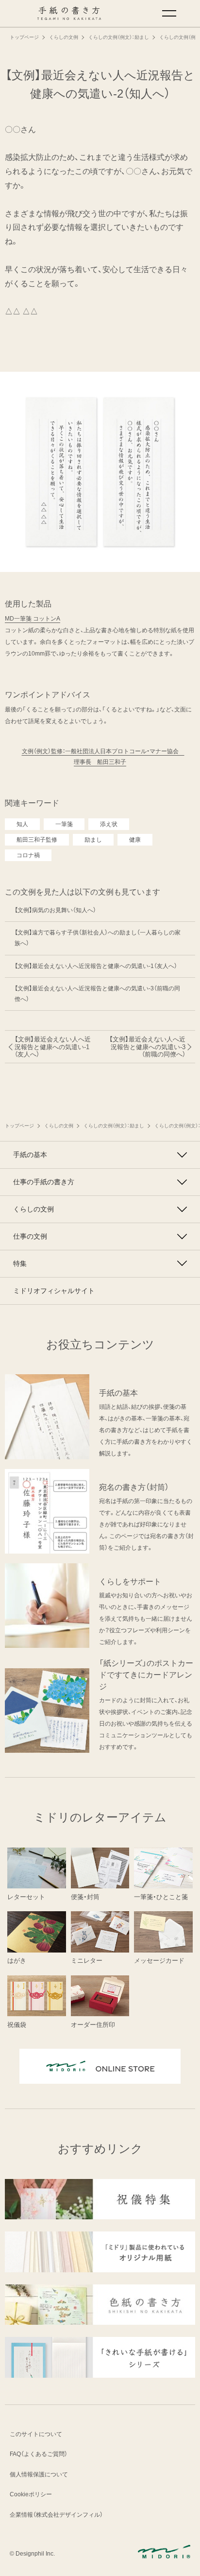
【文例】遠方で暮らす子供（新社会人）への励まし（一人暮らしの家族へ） (98, 938)
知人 (22, 824)
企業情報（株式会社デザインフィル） (56, 2515)
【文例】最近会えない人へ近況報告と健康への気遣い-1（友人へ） (96, 966)
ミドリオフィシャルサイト (54, 1291)
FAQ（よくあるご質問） (39, 2454)
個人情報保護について (39, 2474)
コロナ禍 (28, 855)
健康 (135, 840)
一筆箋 (64, 824)
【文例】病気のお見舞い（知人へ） (55, 910)
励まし (93, 840)
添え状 (109, 824)
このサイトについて (36, 2434)
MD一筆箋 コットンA (33, 619)
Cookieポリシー (31, 2494)
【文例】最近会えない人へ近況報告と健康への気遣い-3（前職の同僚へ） (97, 994)
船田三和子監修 (37, 840)
